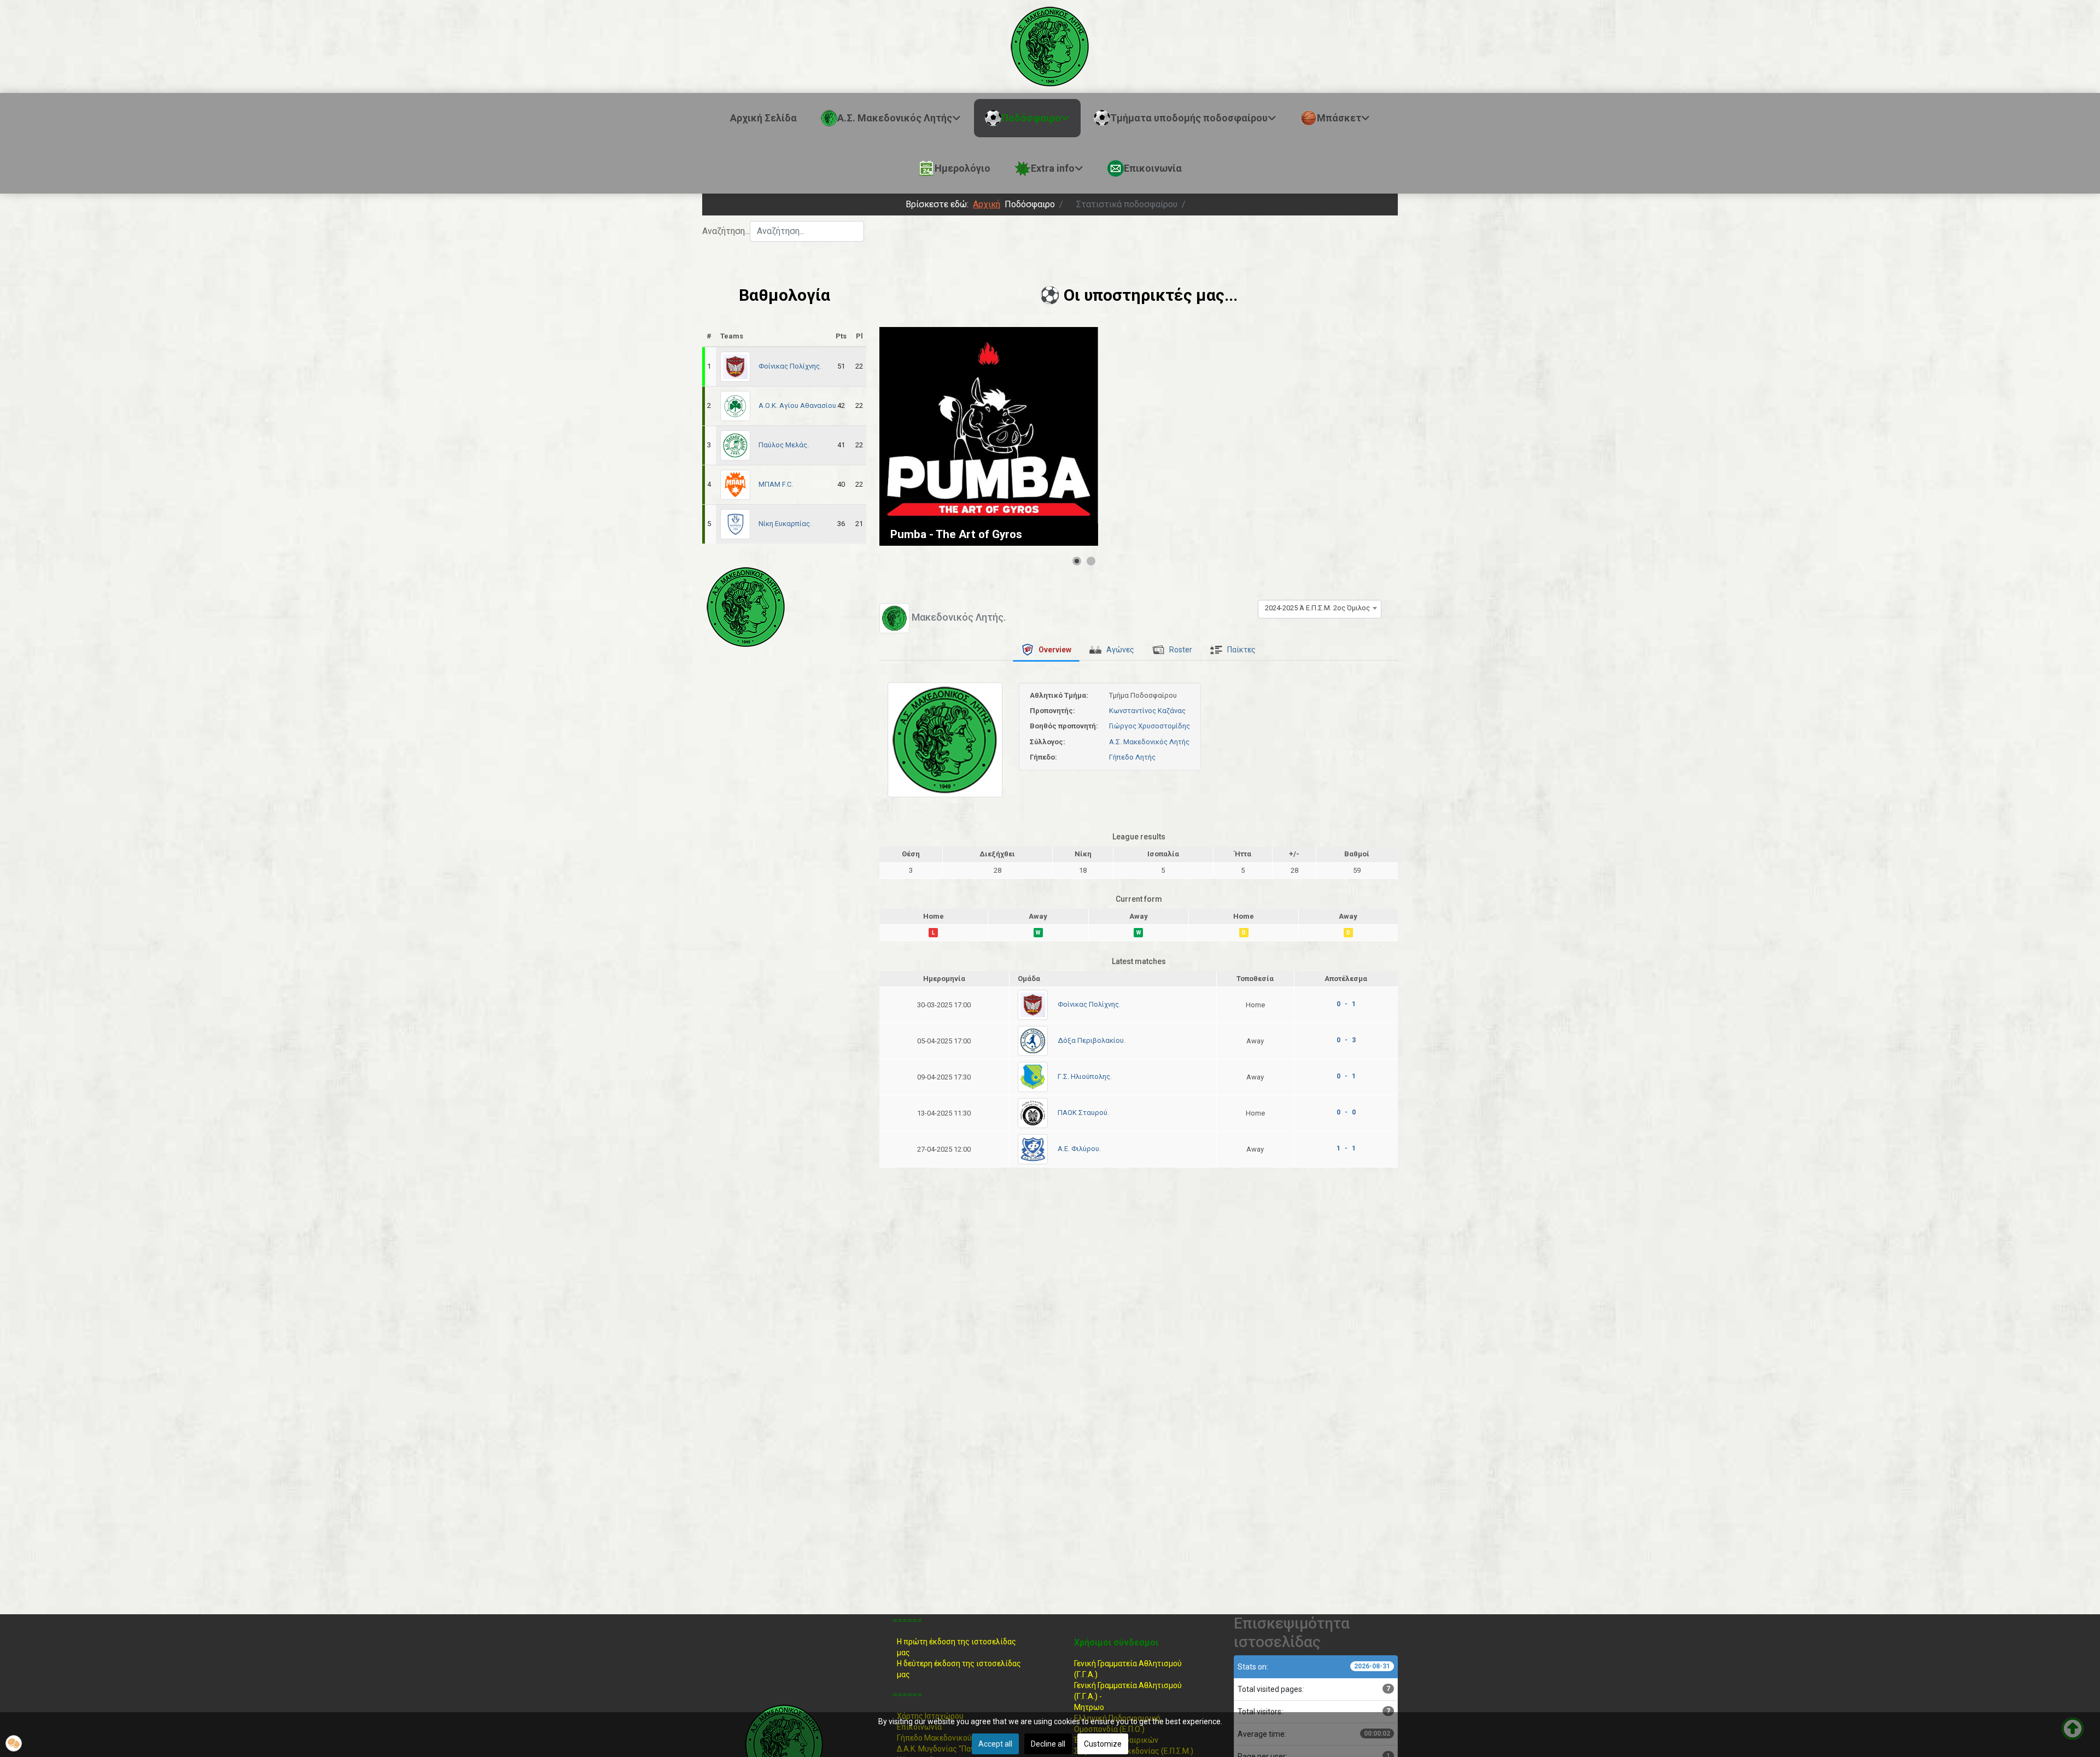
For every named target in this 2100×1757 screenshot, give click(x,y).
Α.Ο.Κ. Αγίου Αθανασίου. (798, 405)
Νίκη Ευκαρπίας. (785, 524)
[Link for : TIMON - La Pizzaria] (989, 436)
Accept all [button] (995, 1744)
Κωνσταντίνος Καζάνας (1147, 711)
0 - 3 (1346, 1040)
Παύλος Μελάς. (784, 445)
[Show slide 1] (1077, 561)
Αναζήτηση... (726, 231)
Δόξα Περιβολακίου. (1092, 1040)
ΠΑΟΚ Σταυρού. (1083, 1113)
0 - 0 (1346, 1112)
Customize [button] (1103, 1744)
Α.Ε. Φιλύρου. (1079, 1149)
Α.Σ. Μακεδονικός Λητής (1149, 742)
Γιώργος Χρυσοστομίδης (1150, 726)
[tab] (1046, 650)
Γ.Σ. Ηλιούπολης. (1085, 1076)
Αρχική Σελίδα (763, 118)
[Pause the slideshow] (1065, 436)
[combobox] (807, 231)
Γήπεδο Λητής (1132, 757)
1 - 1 (1346, 1148)
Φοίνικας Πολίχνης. (790, 366)
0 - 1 (1346, 1004)
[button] (14, 1743)
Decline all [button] (1048, 1744)
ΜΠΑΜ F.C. (776, 484)
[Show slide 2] (1091, 561)
